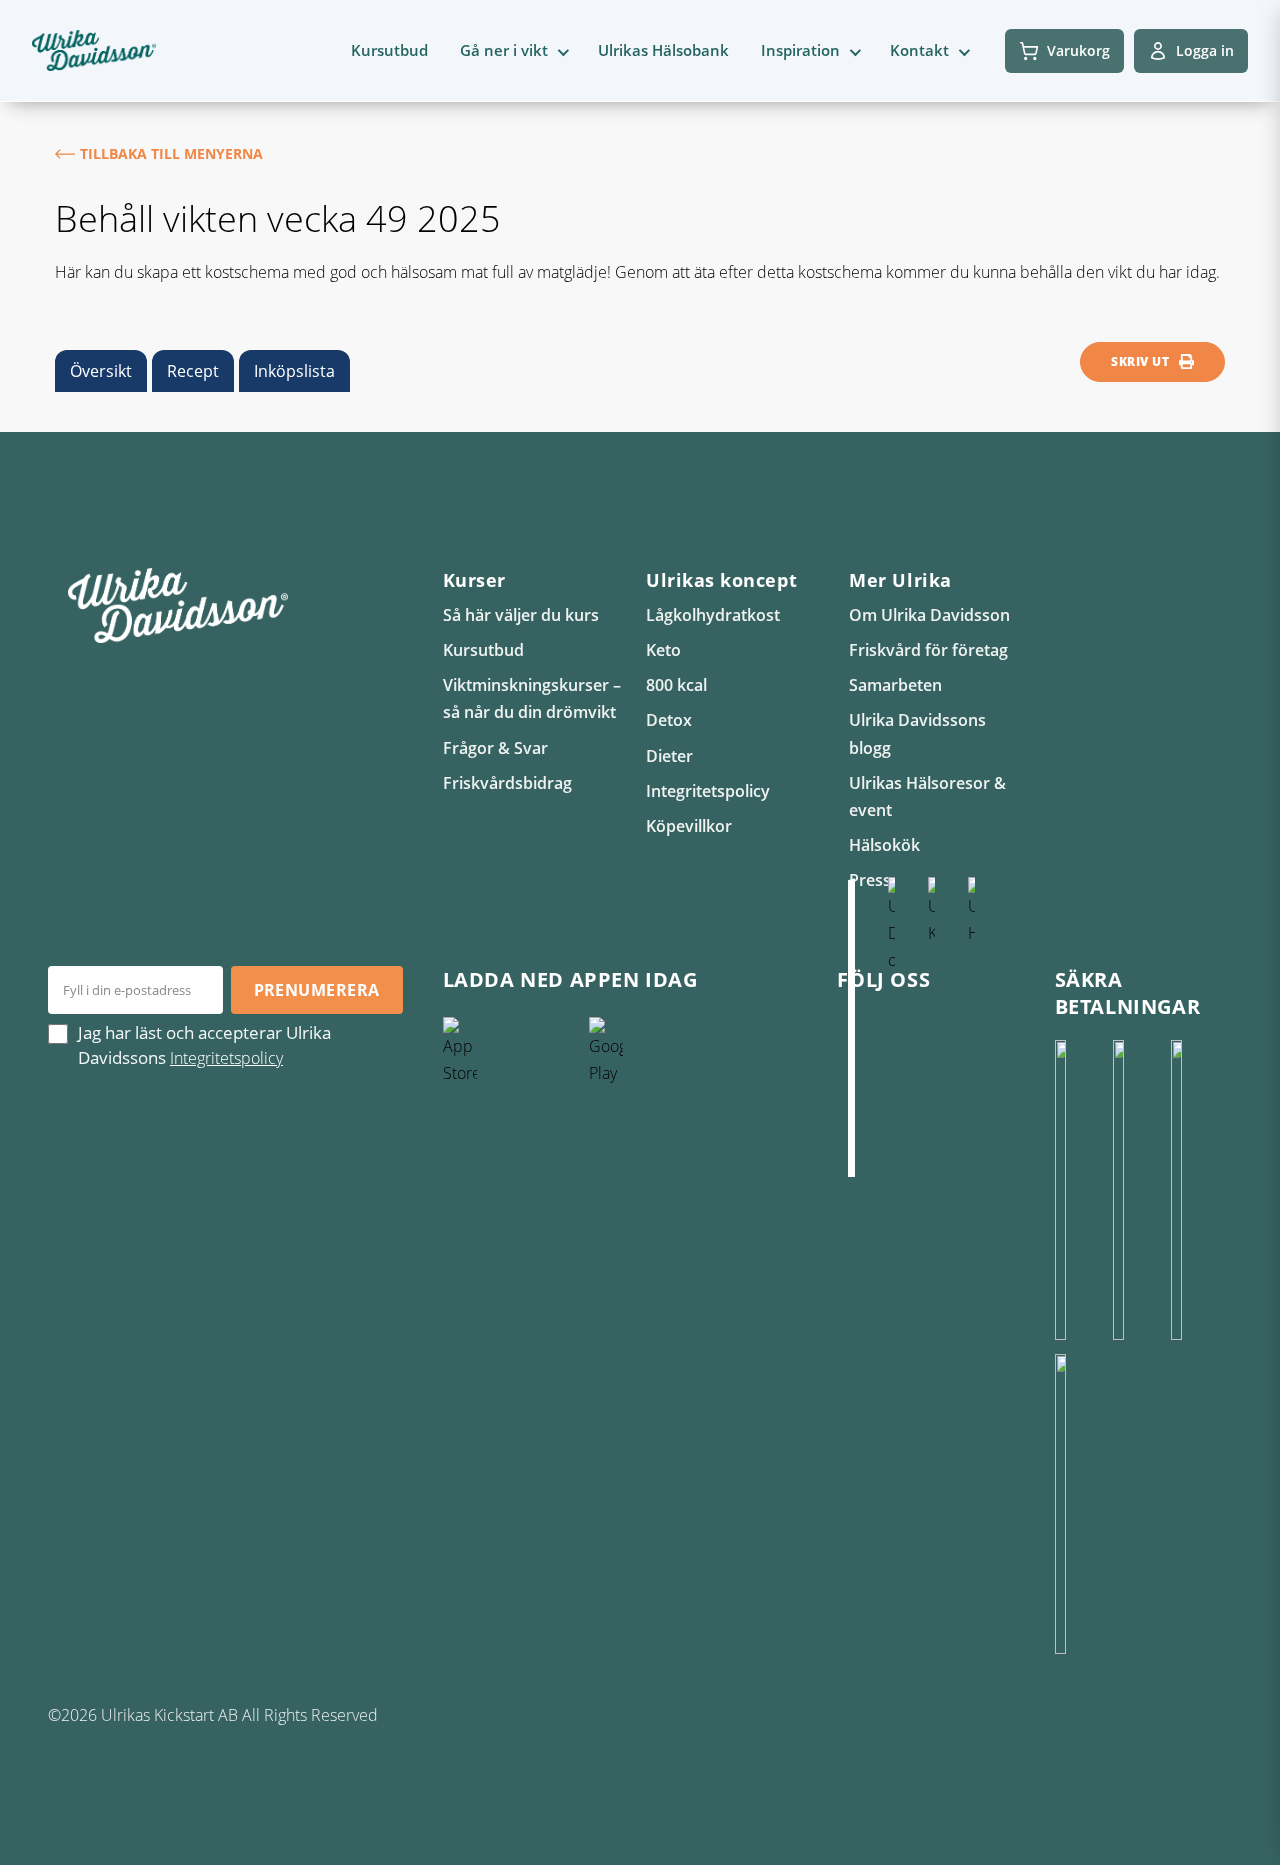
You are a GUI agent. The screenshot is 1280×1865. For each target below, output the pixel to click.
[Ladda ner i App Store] (511, 1167)
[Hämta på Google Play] (657, 1167)
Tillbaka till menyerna (171, 153)
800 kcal (676, 685)
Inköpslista (294, 371)
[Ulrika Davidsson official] (891, 1027)
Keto (663, 650)
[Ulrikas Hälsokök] (971, 1027)
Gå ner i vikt (504, 50)
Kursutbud (389, 50)
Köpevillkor (689, 826)
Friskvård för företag (928, 650)
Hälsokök (884, 845)
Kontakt (919, 50)
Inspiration (800, 50)
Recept (193, 371)
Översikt (101, 371)
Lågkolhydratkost (713, 615)
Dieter (669, 756)
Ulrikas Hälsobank (663, 50)
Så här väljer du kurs (521, 615)
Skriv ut (1140, 361)
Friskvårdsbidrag (507, 783)
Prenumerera (317, 990)
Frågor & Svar (495, 748)
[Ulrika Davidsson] (851, 1027)
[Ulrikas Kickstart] (931, 1027)
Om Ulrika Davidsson (929, 615)
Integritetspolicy (708, 791)
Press (870, 880)
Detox (669, 720)
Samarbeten (895, 685)
